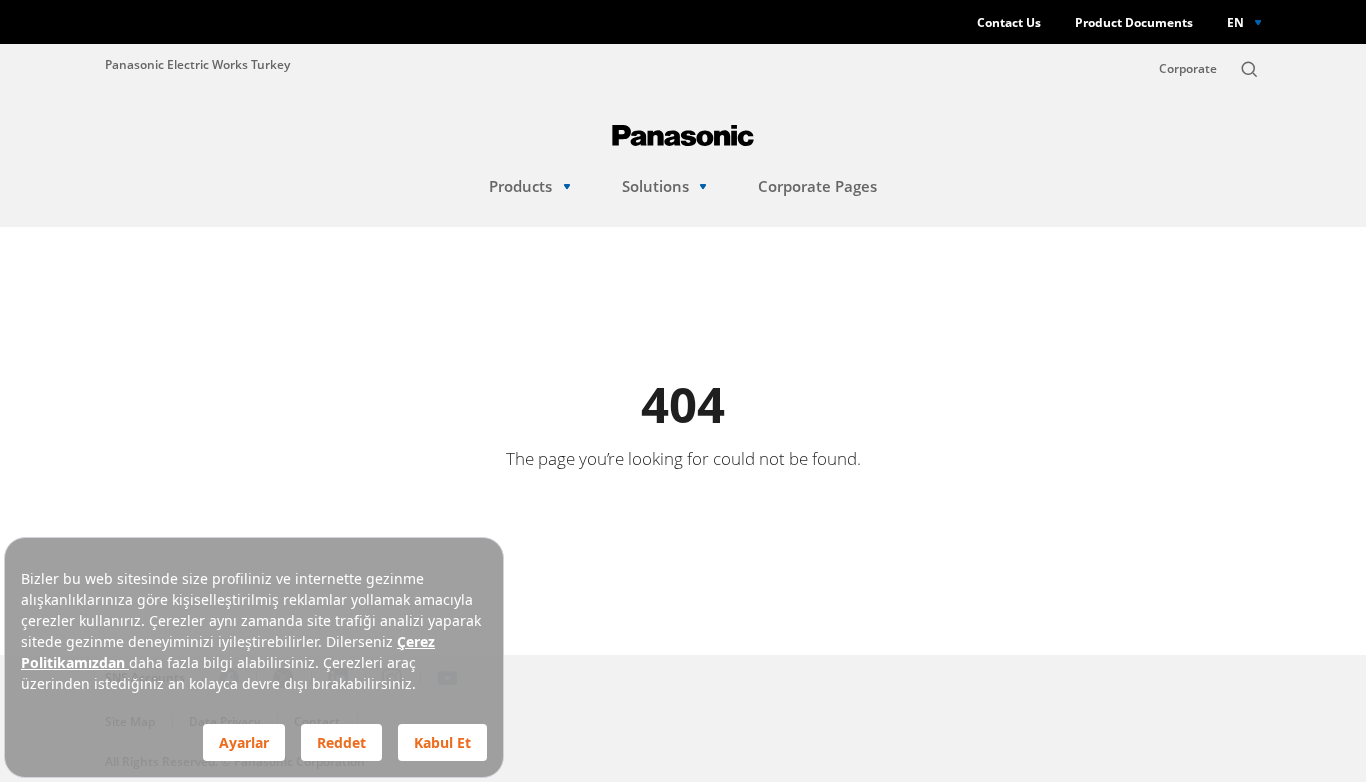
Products (520, 186)
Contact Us (1009, 22)
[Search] (1249, 69)
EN (1235, 22)
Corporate (1188, 68)
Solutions (655, 186)
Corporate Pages (817, 186)
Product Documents (1134, 22)
